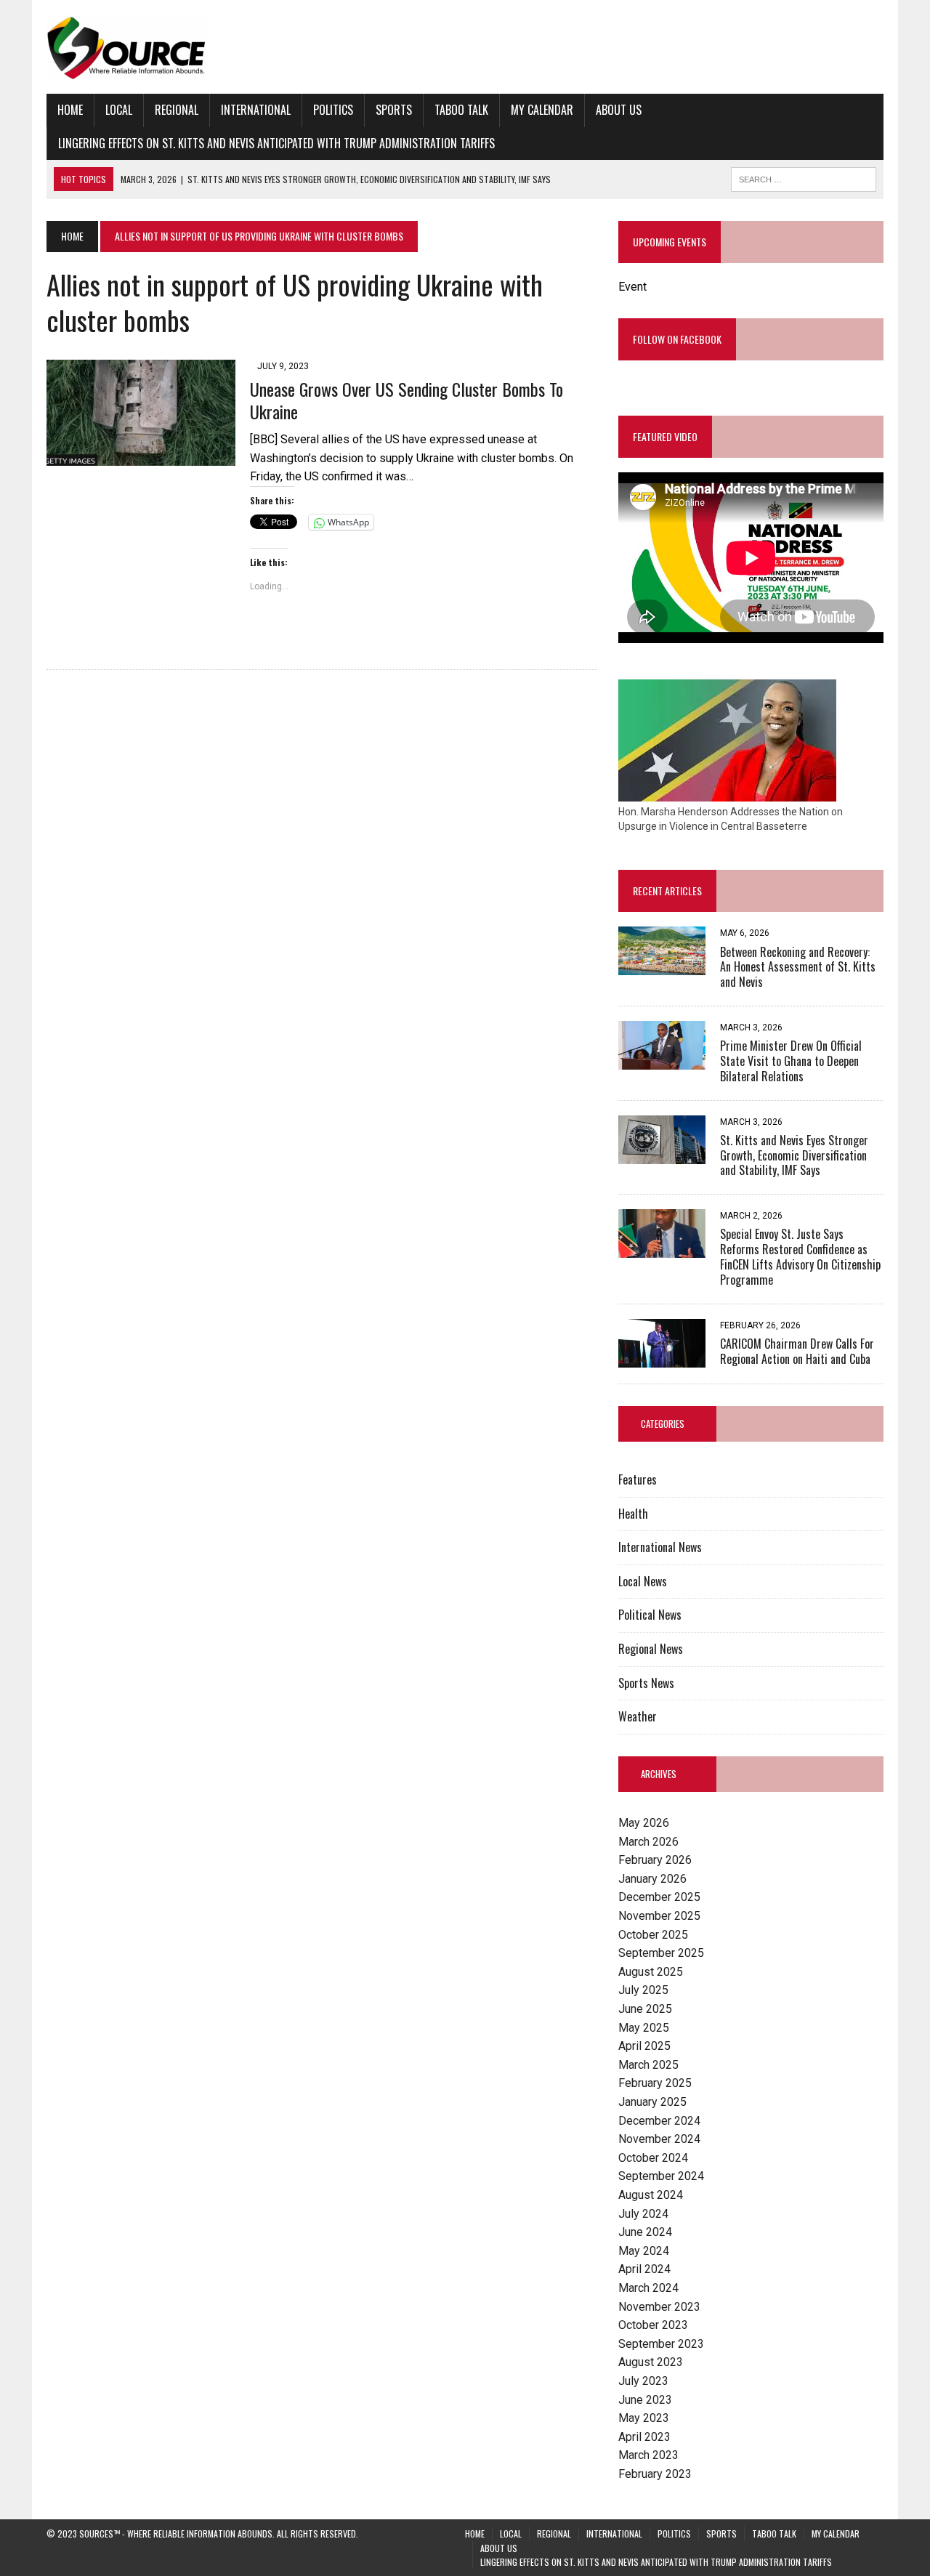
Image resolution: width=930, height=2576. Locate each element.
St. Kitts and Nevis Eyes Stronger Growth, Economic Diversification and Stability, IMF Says (794, 1155)
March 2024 (648, 2288)
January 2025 (652, 2102)
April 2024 (644, 2269)
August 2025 (651, 1972)
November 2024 (659, 2139)
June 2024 (645, 2232)
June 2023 (645, 2400)
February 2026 (655, 1860)
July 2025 (643, 1990)
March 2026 (648, 1842)
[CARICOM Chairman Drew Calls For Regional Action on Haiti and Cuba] (662, 1358)
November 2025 (659, 1916)
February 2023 (655, 2474)
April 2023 (644, 2437)
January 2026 (652, 1879)
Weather (638, 1716)
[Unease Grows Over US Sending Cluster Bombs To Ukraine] (141, 457)
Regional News (651, 1649)
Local (119, 110)
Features (638, 1479)
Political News (650, 1615)
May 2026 (644, 1823)
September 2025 (661, 1953)
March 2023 (648, 2455)
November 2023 (659, 2307)
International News (660, 1547)
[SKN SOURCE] (465, 47)
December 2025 (659, 1897)
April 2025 (644, 2046)
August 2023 (651, 2362)
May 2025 (644, 2028)
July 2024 (643, 2214)
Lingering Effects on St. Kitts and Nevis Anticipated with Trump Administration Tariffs (276, 143)
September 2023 (661, 2344)
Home (70, 110)
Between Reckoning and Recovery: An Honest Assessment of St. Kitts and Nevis (798, 967)
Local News (643, 1581)
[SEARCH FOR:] (804, 177)
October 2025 (653, 1935)
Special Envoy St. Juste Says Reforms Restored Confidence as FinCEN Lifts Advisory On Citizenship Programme (800, 1256)
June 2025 (645, 2009)
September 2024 (661, 2176)
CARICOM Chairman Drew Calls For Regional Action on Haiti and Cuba (797, 1351)
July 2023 (643, 2381)
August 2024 (651, 2195)
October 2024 (653, 2158)
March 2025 (648, 2065)
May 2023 (644, 2418)
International (256, 110)
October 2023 (653, 2325)
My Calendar (542, 110)
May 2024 (644, 2251)
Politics (333, 110)
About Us (619, 110)
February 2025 (655, 2083)
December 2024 (659, 2121)
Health (633, 1514)
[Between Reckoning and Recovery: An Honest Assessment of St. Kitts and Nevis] (662, 966)
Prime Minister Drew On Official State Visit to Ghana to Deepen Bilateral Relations (791, 1061)
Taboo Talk (461, 110)
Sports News (646, 1683)
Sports (394, 110)
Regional (177, 110)
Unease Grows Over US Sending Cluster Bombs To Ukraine (407, 400)
